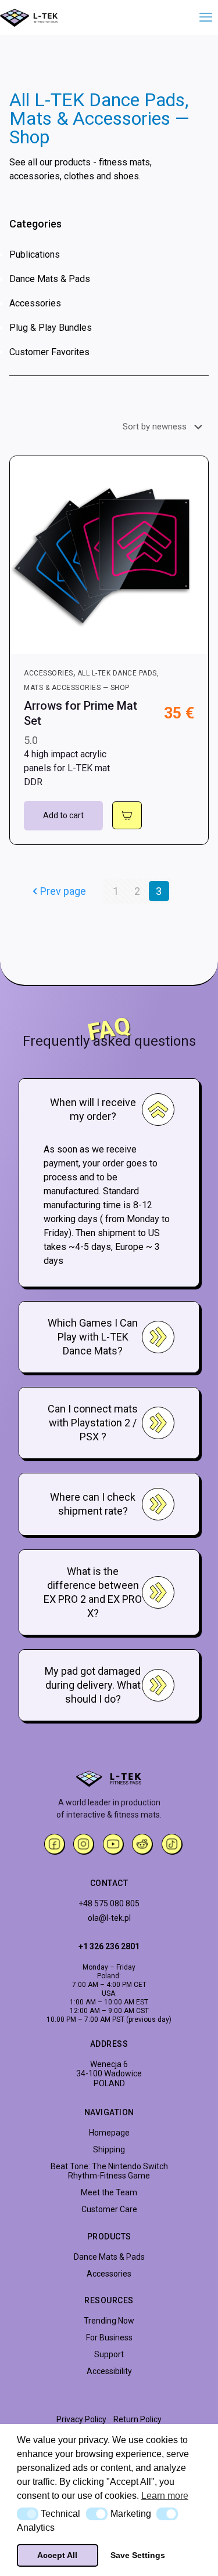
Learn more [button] (165, 2496)
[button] (28, 2514)
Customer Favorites (49, 352)
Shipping (109, 2149)
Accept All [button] (57, 2555)
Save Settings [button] (138, 2555)
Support (109, 2354)
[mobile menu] (202, 17)
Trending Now (109, 2321)
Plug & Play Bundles (51, 328)
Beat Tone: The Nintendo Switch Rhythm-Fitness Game (109, 2171)
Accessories (35, 303)
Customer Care (109, 2209)
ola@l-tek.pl (109, 1918)
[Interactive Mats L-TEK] (29, 17)
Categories (35, 224)
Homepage (109, 2133)
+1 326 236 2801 (109, 1946)
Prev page (63, 891)
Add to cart (63, 815)
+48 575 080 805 (109, 1903)
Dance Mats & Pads (50, 279)
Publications (35, 254)
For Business (109, 2337)
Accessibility (109, 2371)
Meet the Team (109, 2192)
